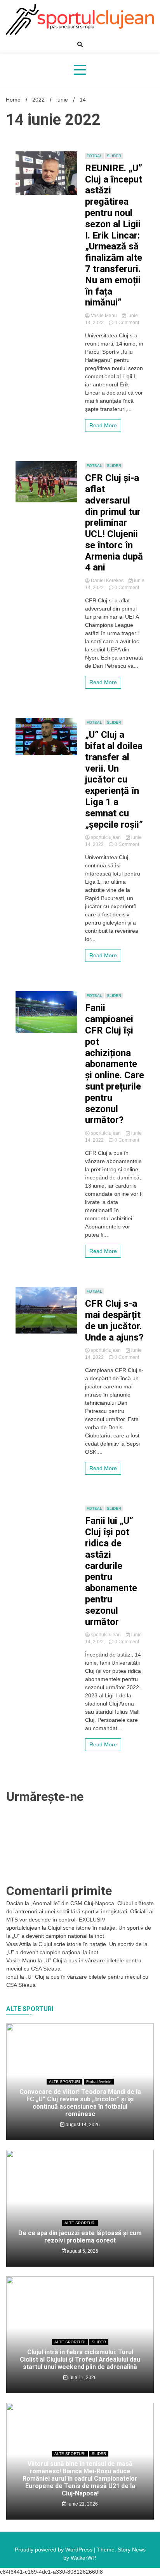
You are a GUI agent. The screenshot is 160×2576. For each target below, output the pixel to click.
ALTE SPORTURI (64, 1328)
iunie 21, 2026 (82, 1750)
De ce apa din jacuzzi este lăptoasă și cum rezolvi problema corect (80, 1483)
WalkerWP (83, 1804)
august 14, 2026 (82, 1371)
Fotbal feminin (99, 1328)
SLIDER (99, 1588)
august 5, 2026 (82, 1497)
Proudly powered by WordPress (54, 1796)
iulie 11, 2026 (82, 1624)
